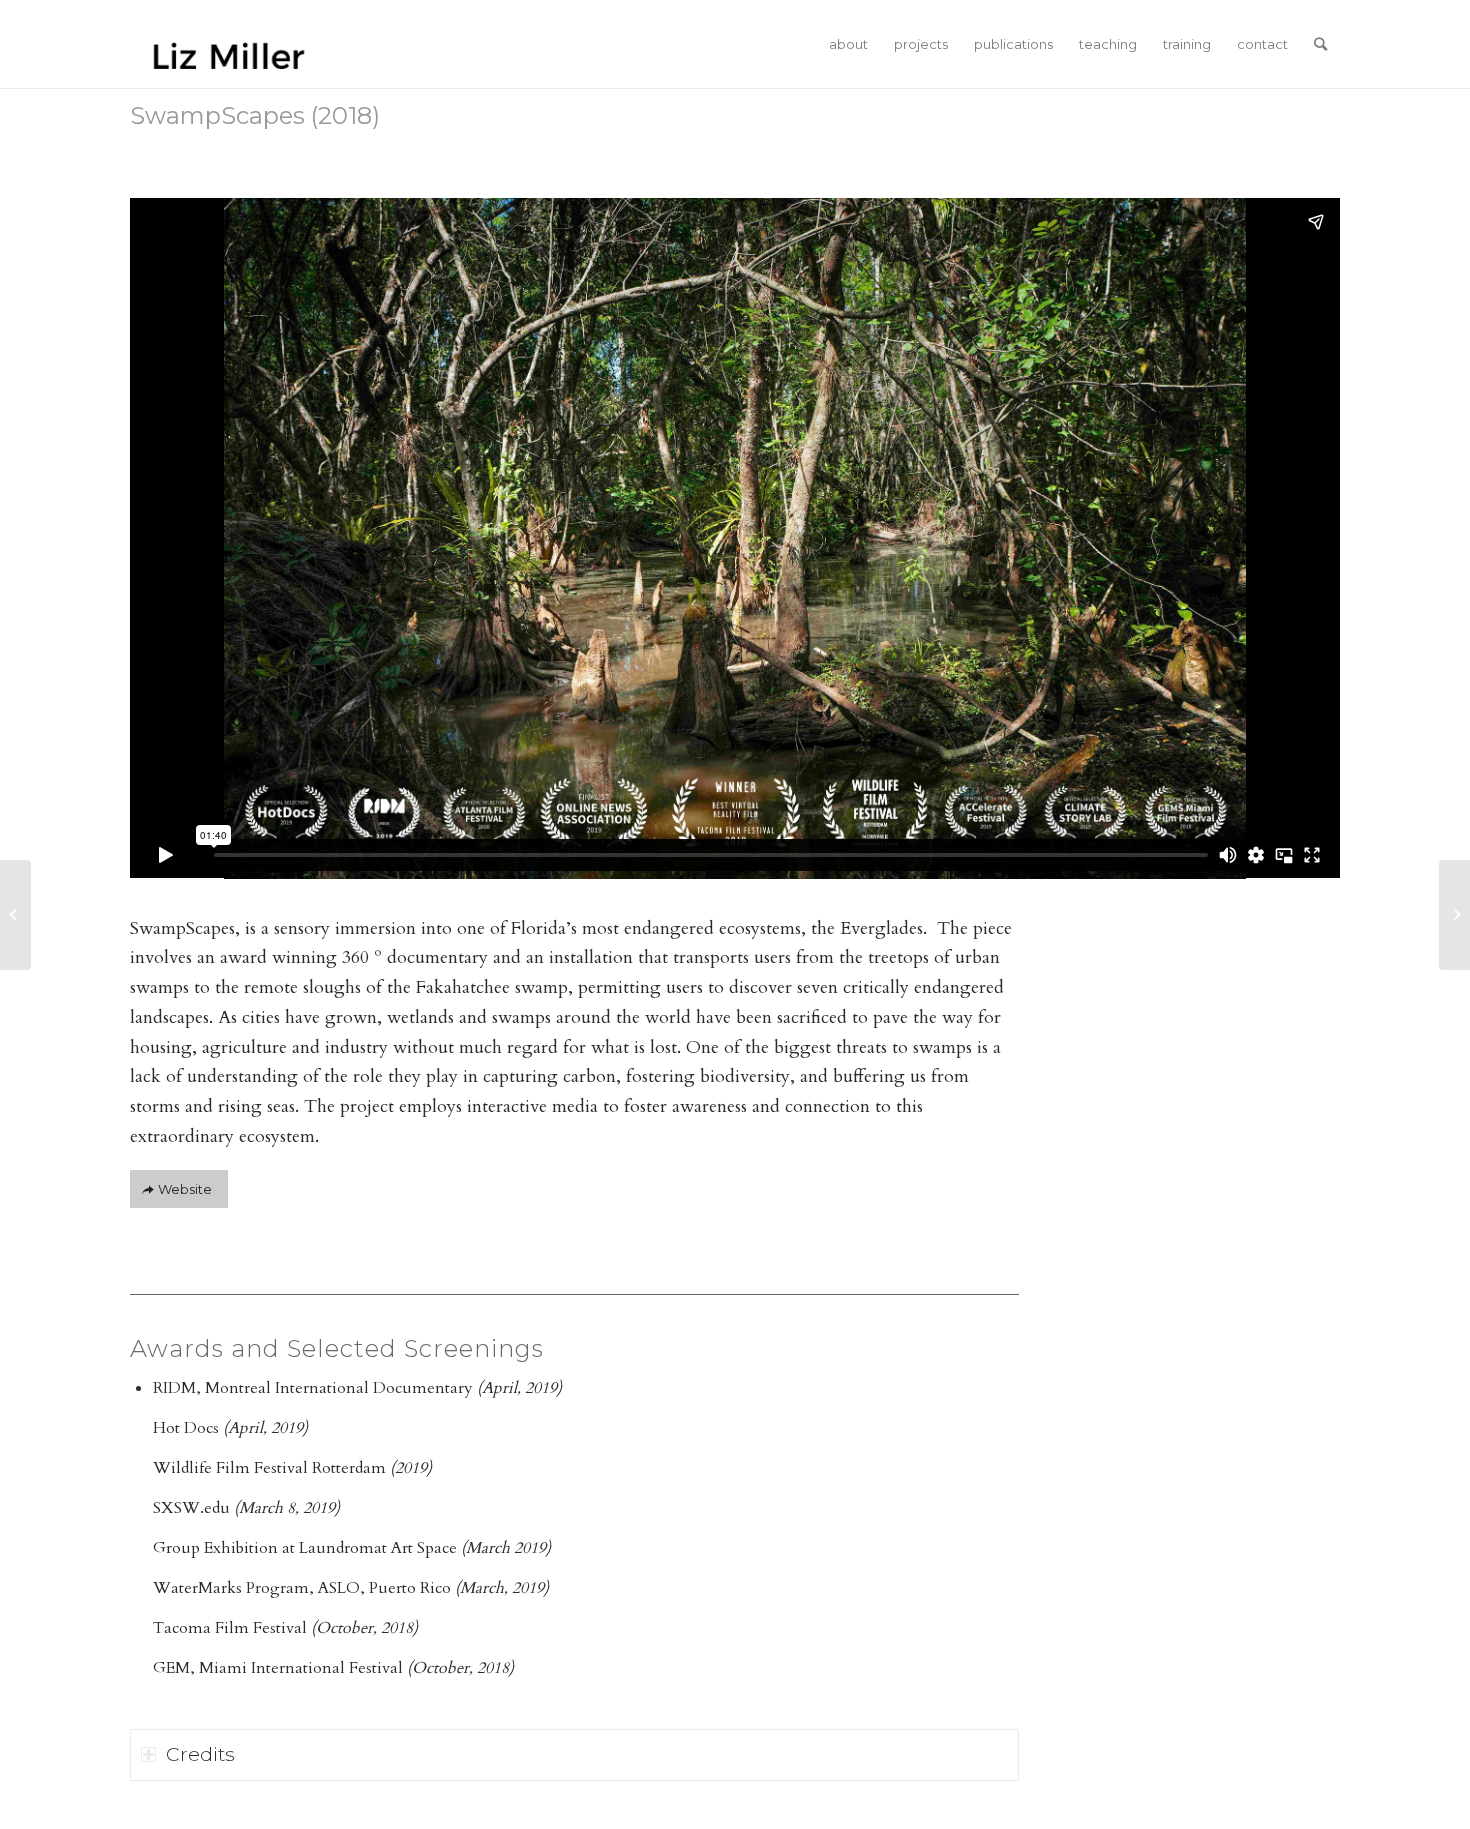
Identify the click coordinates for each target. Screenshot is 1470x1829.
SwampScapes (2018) (255, 115)
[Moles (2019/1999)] (15, 915)
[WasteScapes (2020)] (1454, 915)
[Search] (1320, 44)
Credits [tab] (200, 1754)
